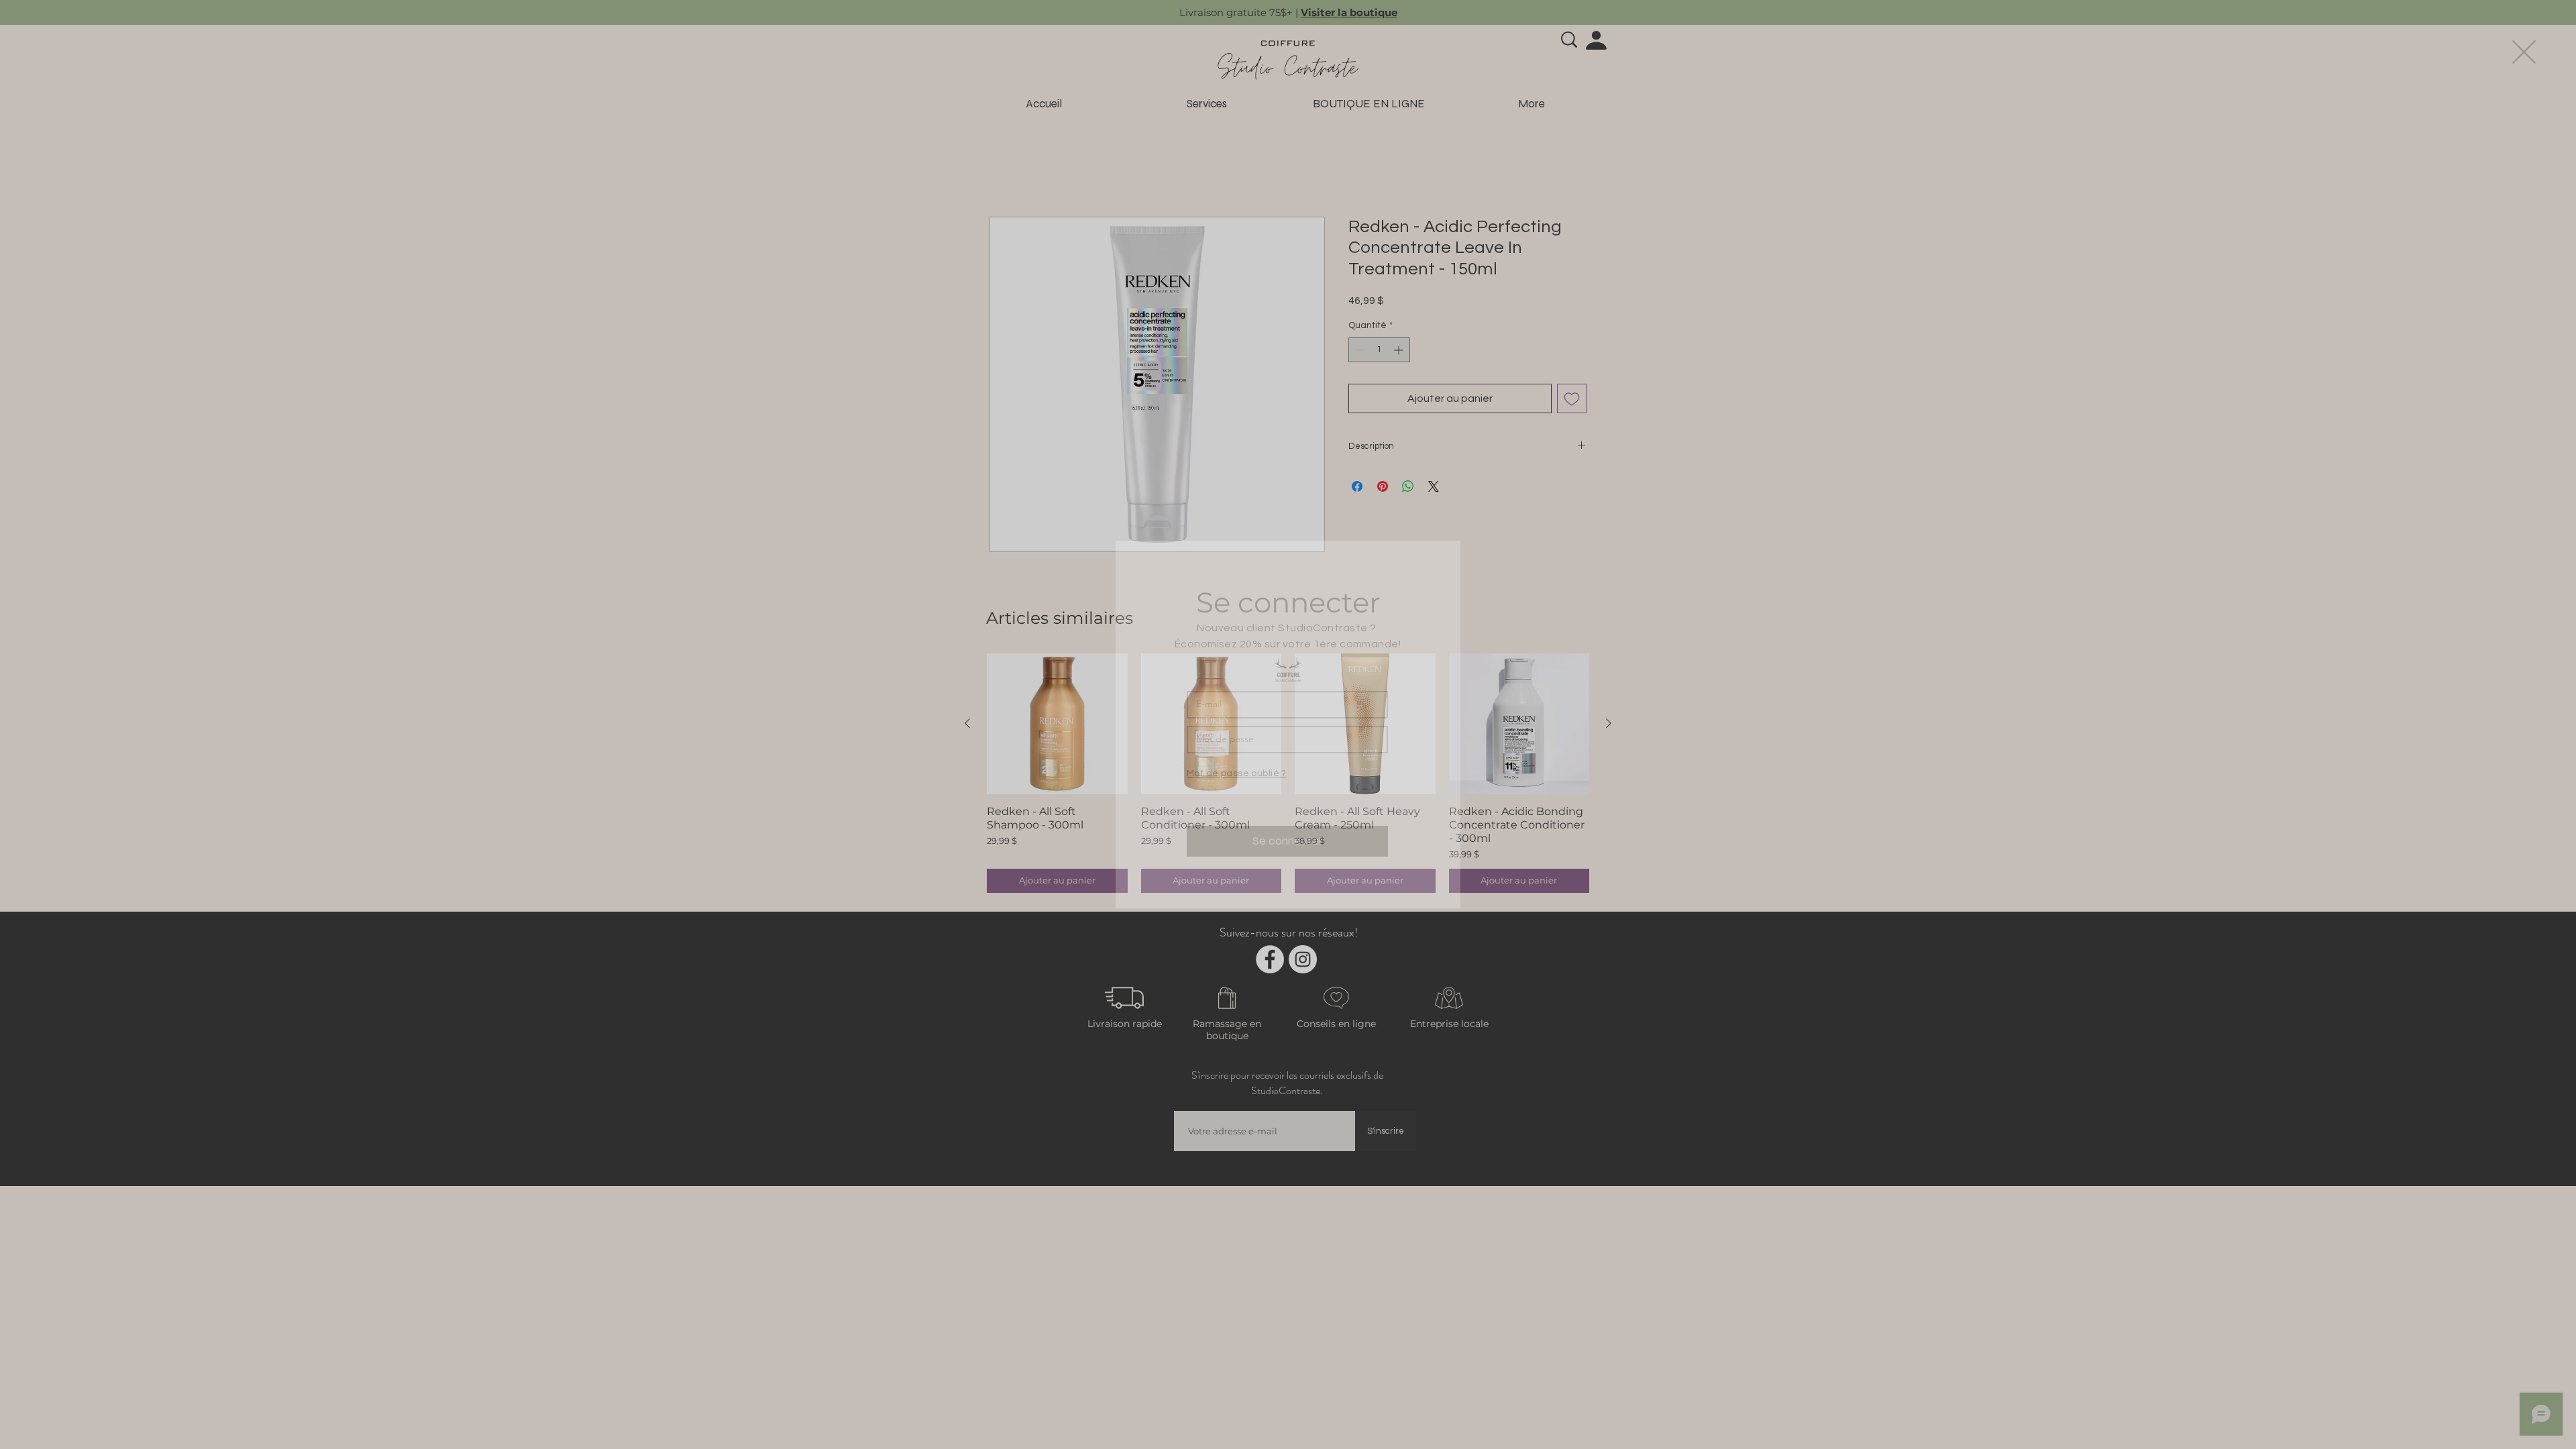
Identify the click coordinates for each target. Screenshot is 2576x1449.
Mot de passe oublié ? (1237, 773)
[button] (2524, 52)
